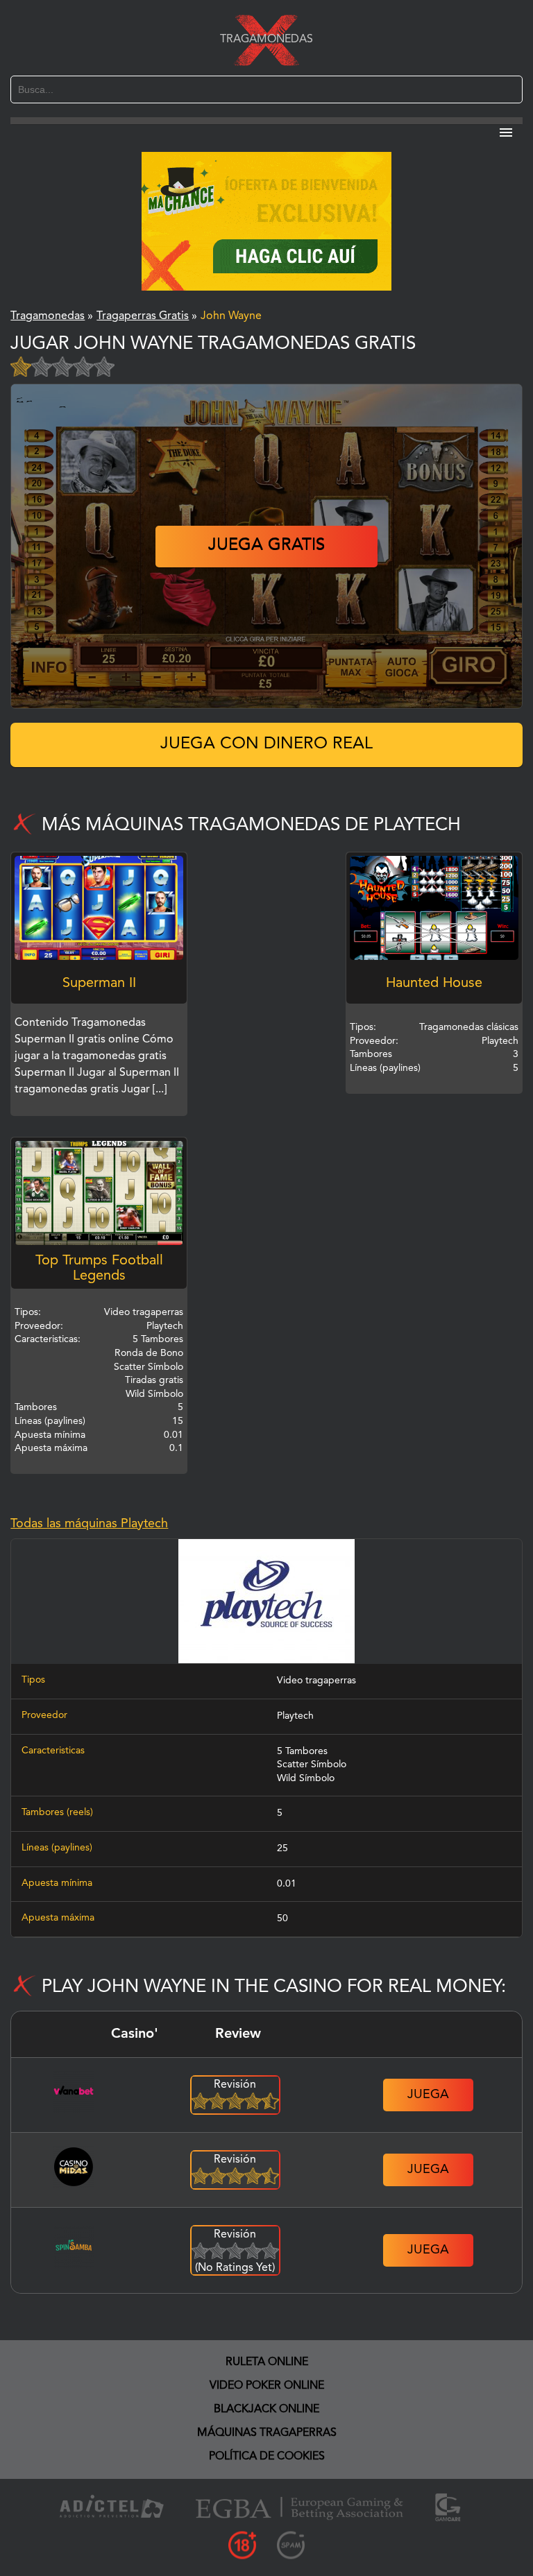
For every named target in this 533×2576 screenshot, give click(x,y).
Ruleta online (267, 2362)
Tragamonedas (266, 40)
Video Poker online (267, 2386)
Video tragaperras (316, 1681)
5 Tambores (302, 1751)
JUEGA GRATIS (266, 546)
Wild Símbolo (306, 1778)
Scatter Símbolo (312, 1764)
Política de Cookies (267, 2457)
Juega (428, 2095)
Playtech (295, 1716)
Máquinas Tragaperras (267, 2433)
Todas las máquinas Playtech (89, 1524)
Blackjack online (266, 2410)
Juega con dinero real (266, 744)
